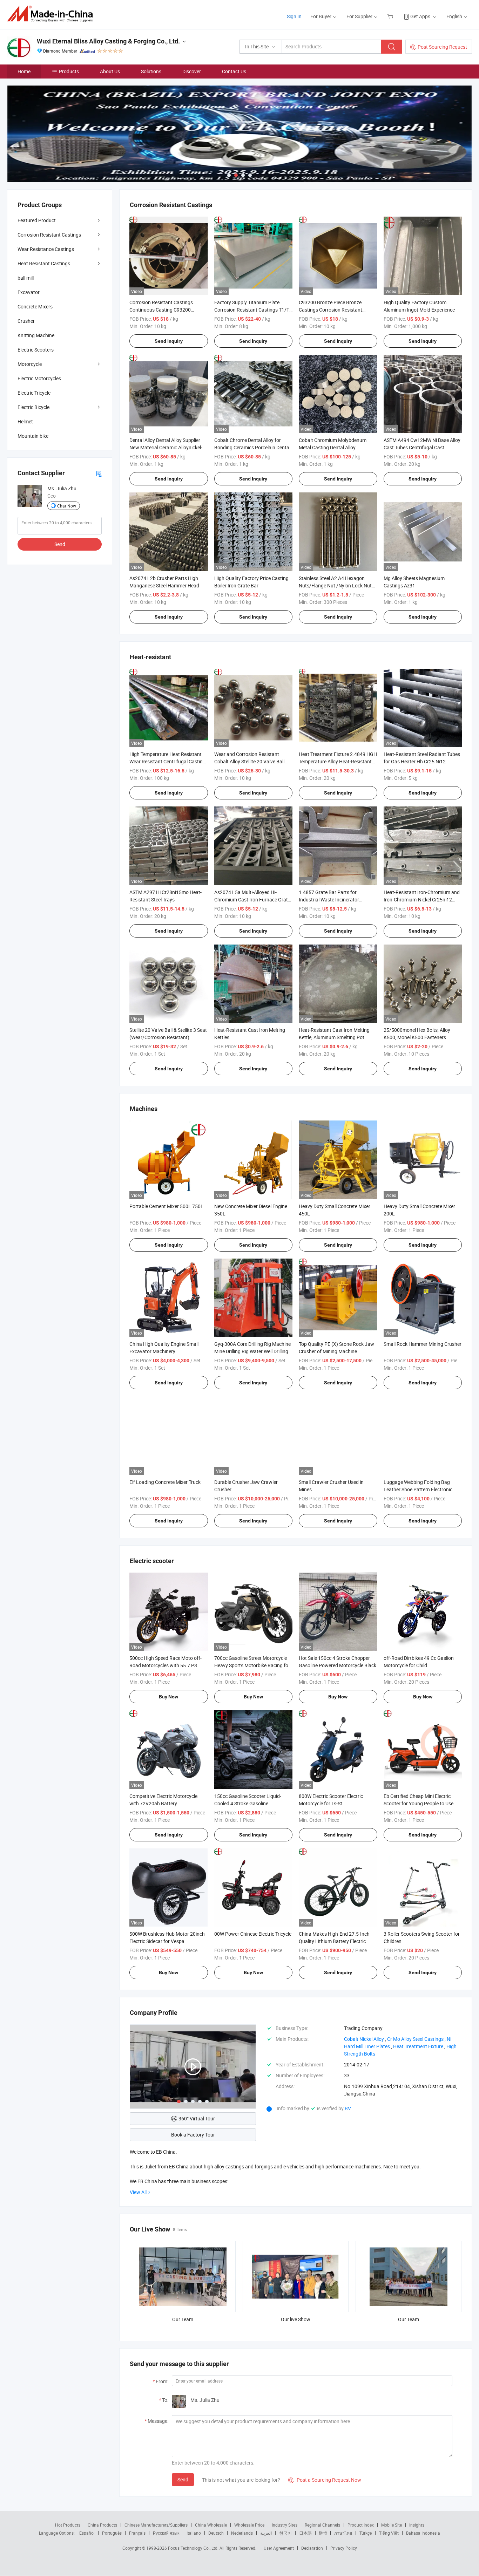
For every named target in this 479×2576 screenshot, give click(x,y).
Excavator (29, 292)
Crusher (26, 321)
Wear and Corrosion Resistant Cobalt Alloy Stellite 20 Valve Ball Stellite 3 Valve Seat (249, 761)
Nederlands (242, 2533)
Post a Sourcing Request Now (325, 2480)
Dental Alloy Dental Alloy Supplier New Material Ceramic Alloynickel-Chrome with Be (166, 447)
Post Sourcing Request (442, 47)
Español (87, 2533)
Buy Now (168, 1697)
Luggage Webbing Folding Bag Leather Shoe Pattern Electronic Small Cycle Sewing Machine (418, 1489)
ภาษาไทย (343, 2533)
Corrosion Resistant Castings (49, 235)
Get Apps (420, 16)
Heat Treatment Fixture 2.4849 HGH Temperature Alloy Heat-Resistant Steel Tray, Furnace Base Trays (338, 761)
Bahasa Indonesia (423, 2533)
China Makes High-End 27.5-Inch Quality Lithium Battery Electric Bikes (334, 1941)
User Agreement (279, 2548)
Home (24, 71)
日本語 (305, 2533)
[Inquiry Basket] (391, 16)
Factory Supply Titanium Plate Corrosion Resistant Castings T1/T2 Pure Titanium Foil (253, 310)
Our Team (183, 2319)
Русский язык (166, 2533)
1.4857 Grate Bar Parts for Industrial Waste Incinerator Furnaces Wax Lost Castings (330, 899)
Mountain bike (33, 436)
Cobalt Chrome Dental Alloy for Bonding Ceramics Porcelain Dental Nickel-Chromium (252, 447)
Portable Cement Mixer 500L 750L (166, 1206)
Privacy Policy (344, 2548)
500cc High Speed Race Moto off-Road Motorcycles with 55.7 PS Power (166, 1665)
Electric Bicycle (33, 407)
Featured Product (37, 220)
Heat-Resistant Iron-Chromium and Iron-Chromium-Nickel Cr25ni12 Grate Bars (422, 899)
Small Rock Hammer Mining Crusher (423, 1344)
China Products (102, 2525)
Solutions (151, 71)
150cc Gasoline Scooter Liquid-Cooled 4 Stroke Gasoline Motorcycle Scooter (248, 1803)
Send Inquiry (169, 341)
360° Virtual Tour (197, 2118)
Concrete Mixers (35, 306)
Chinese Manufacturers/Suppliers (156, 2525)
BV (348, 2108)
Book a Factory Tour (193, 2135)
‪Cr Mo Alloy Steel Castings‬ (415, 2039)
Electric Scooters (36, 350)
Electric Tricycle (34, 393)
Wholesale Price (249, 2525)
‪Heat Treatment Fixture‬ (418, 2046)
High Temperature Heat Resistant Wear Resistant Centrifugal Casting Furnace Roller (167, 761)
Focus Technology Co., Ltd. (194, 2548)
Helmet (25, 421)
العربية (266, 2533)
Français (137, 2533)
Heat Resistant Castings (44, 263)
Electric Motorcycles (39, 378)
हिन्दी (323, 2533)
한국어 (285, 2533)
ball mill (26, 278)
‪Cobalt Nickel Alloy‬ (364, 2039)
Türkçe (366, 2533)
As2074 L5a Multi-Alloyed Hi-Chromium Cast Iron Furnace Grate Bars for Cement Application (252, 899)
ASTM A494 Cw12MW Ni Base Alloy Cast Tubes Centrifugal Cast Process (422, 447)
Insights (417, 2525)
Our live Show (296, 2319)
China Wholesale (211, 2525)
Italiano (194, 2533)
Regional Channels (322, 2525)
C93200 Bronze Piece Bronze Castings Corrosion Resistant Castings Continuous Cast (330, 310)
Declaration (312, 2548)
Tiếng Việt (389, 2533)
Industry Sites (285, 2525)
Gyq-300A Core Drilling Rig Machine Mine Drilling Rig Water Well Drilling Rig (252, 1351)
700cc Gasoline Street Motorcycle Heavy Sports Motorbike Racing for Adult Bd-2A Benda (252, 1665)
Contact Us (234, 71)
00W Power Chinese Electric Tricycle (253, 1934)
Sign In (294, 16)
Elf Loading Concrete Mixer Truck (165, 1482)
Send (183, 2479)
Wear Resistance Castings (46, 249)
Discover (192, 71)
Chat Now (67, 506)
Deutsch (216, 2533)
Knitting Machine (36, 335)
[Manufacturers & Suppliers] (52, 14)
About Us (110, 71)
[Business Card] (99, 473)
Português (112, 2533)
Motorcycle (30, 364)
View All (138, 2192)
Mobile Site (392, 2525)
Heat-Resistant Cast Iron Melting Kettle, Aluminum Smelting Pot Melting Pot (334, 1037)
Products (69, 71)
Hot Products (68, 2525)
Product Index (361, 2525)
